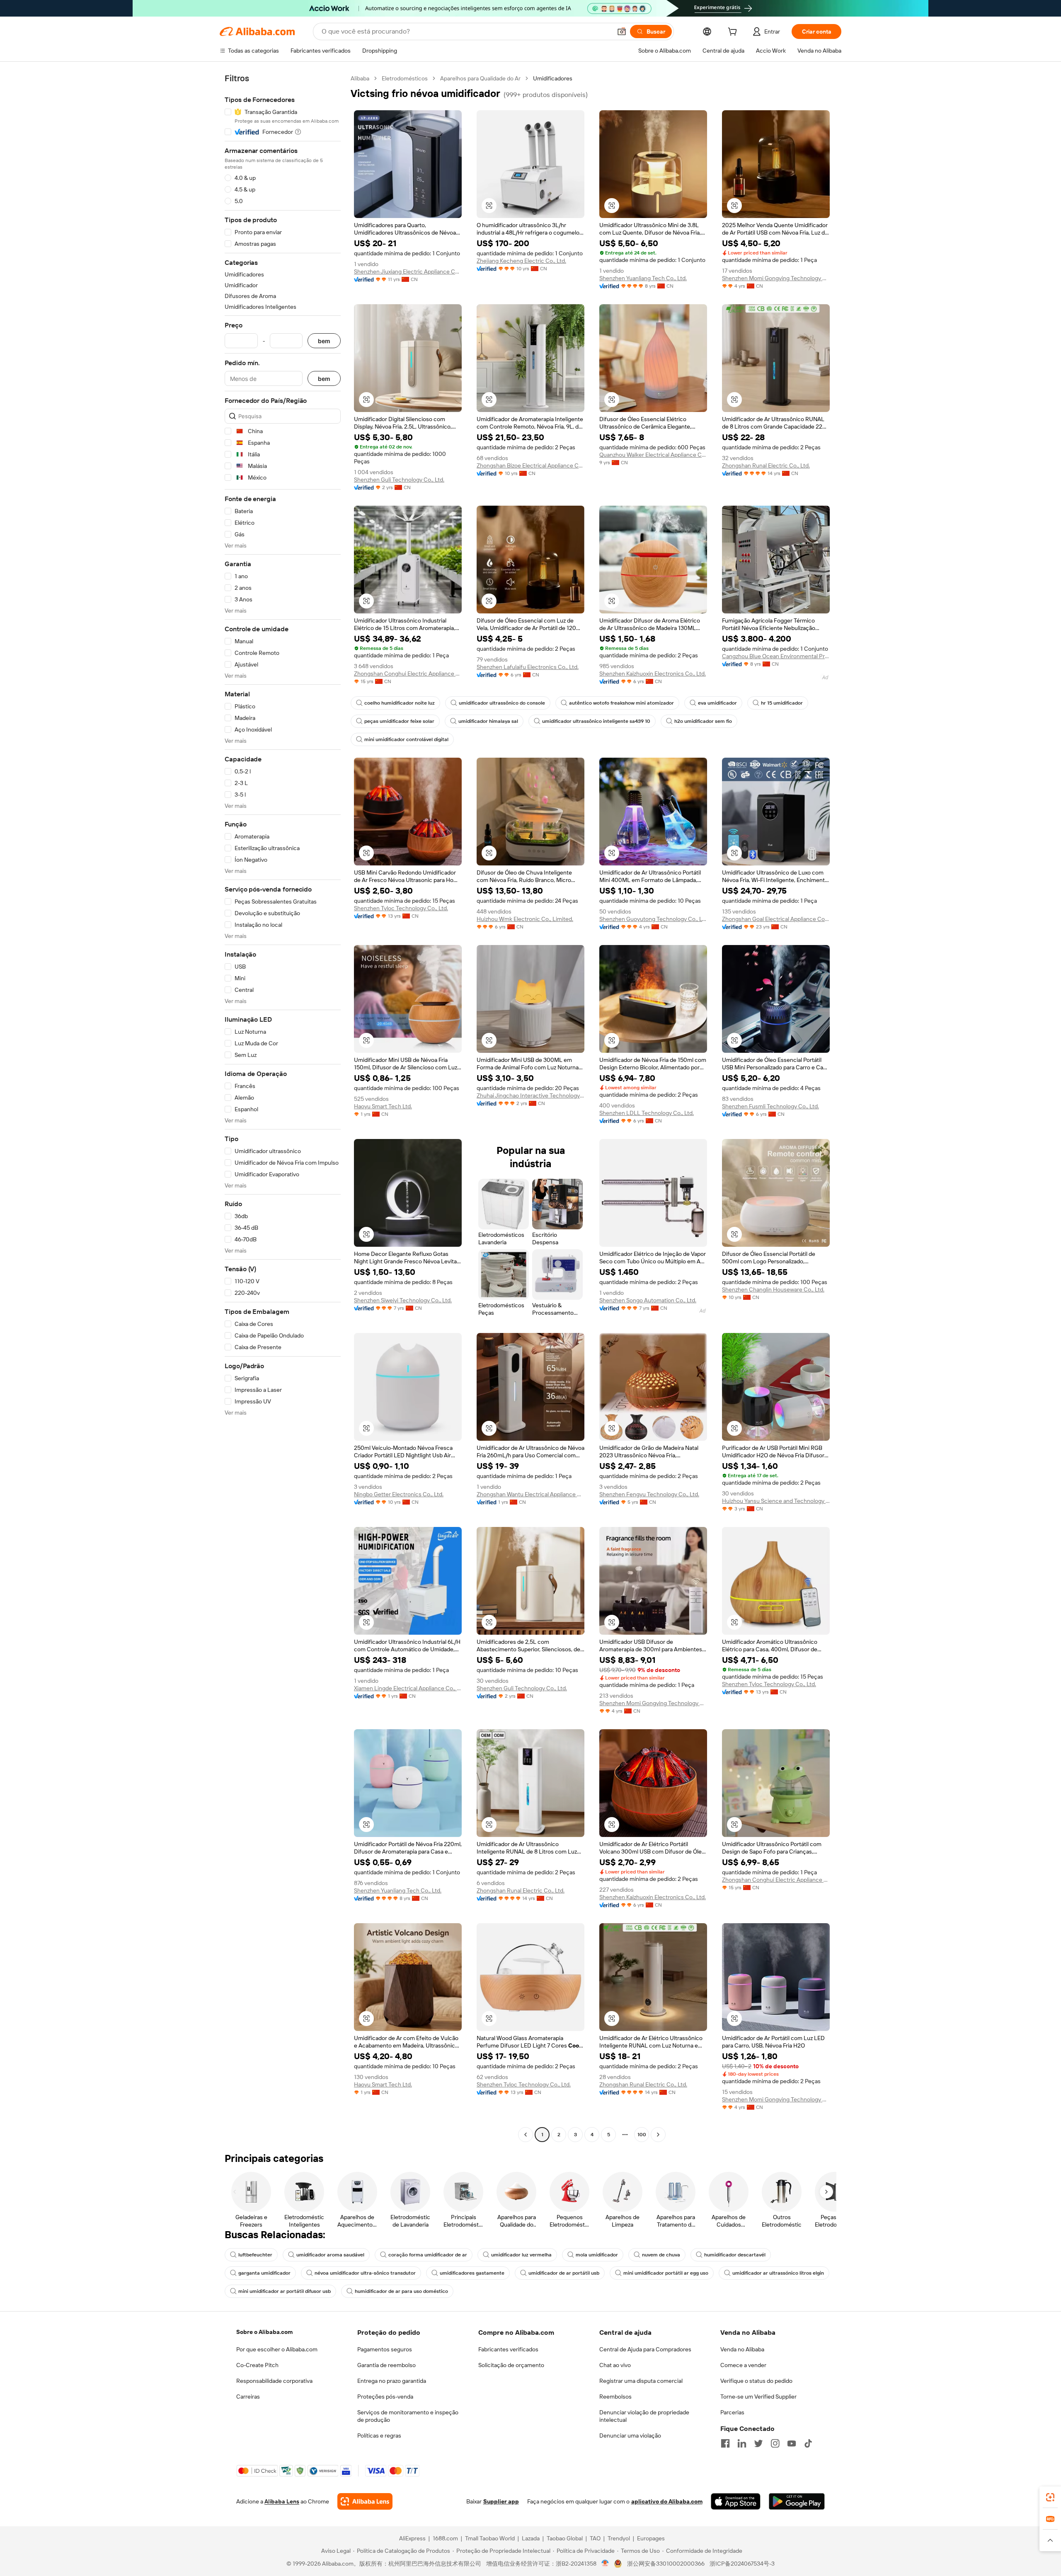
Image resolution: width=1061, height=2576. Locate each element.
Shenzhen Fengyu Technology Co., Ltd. (649, 1494)
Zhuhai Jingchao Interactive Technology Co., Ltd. (530, 1095)
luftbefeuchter (255, 2255)
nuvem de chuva (661, 2255)
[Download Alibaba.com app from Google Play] (797, 2501)
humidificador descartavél (735, 2255)
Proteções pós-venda (385, 2397)
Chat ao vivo (615, 2365)
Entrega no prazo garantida (392, 2381)
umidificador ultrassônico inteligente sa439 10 (596, 721)
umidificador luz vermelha (521, 2255)
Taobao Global (565, 2538)
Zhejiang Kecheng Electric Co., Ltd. (521, 261)
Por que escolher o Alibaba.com (277, 2349)
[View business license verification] (605, 2564)
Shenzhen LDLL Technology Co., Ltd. (647, 1113)
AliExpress (412, 2538)
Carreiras (248, 2397)
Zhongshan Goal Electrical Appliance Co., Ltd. (776, 919)
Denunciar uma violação (630, 2435)
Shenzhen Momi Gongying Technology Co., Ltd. (776, 278)
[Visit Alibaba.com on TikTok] (808, 2443)
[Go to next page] (658, 2135)
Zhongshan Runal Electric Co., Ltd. (766, 465)
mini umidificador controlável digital (406, 739)
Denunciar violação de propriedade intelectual (644, 2416)
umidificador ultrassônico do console (502, 703)
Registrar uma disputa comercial (641, 2381)
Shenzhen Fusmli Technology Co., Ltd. (770, 1106)
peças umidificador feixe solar (399, 721)
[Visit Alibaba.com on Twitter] (758, 2443)
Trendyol (619, 2538)
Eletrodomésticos (405, 78)
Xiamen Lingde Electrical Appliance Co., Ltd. (408, 1688)
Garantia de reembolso (386, 2365)
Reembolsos (615, 2397)
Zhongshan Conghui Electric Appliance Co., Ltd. (408, 674)
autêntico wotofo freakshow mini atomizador (621, 703)
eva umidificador (717, 703)
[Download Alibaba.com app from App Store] (736, 2501)
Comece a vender (743, 2365)
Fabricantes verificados (508, 2349)
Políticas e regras (379, 2435)
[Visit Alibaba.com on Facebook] (725, 2443)
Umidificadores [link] (553, 78)
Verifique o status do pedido (756, 2381)
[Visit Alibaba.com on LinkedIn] (742, 2443)
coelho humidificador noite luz (400, 703)
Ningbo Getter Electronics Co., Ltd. (399, 1494)
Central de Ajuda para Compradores (645, 2349)
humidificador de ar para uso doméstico (401, 2291)
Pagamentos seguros (385, 2349)
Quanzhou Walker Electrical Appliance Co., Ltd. (653, 455)
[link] (1050, 2497)
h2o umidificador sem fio (703, 721)
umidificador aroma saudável (330, 2255)
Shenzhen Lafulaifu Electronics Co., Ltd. (528, 667)
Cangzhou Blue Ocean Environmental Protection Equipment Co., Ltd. (776, 656)
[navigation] (283, 1107)
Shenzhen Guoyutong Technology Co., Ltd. (653, 919)
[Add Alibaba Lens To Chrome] (365, 2501)
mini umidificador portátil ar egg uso (666, 2273)
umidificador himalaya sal (488, 721)
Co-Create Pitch (257, 2365)
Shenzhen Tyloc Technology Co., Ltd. (401, 908)
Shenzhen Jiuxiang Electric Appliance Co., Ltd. (408, 271)
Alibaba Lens (282, 2501)
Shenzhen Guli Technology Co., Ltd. (399, 480)
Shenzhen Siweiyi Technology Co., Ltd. (403, 1300)
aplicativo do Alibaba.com (667, 2501)
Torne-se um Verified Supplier (758, 2397)
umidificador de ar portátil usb (564, 2273)
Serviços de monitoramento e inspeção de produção (408, 2416)
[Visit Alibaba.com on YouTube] (792, 2443)
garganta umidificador (264, 2273)
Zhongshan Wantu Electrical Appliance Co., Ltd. (530, 1494)
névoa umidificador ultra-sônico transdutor (365, 2273)
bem (324, 341)
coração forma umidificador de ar (428, 2255)
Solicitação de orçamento (511, 2365)
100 (642, 2135)
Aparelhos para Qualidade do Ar (480, 78)
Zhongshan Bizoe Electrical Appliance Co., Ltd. (530, 465)
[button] (622, 32)
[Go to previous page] (526, 2135)
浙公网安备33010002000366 (666, 2564)
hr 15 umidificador (782, 703)
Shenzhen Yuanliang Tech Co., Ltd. (643, 278)
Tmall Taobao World (490, 2538)
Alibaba (360, 78)
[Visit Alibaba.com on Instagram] (775, 2443)
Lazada (531, 2538)
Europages (651, 2538)
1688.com (445, 2538)
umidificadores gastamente (472, 2273)
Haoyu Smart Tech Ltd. (383, 1106)
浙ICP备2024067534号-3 (742, 2564)
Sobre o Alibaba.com (264, 2332)
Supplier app (501, 2501)
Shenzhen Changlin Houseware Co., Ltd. (773, 1289)
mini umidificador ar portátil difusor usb (285, 2291)
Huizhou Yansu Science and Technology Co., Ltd (776, 1501)
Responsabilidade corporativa (274, 2381)
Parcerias (732, 2412)
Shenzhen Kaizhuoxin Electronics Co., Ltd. (653, 674)
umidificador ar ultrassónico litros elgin (778, 2273)
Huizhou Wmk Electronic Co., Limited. (525, 919)
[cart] (734, 33)
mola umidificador (597, 2255)
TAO (595, 2538)
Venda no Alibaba (742, 2349)
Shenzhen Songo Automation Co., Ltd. (648, 1300)
